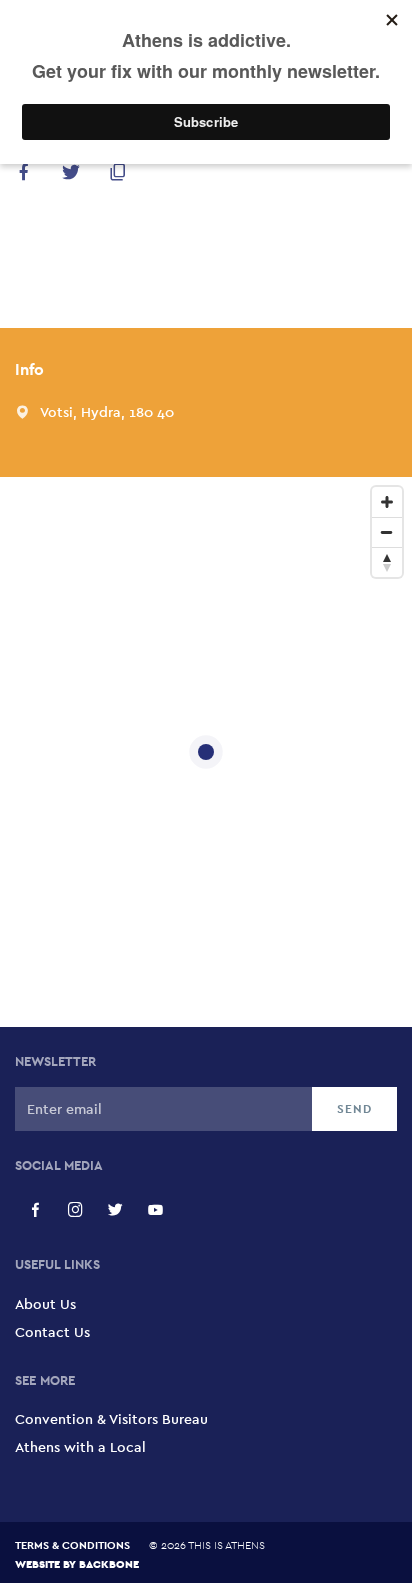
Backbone (109, 1563)
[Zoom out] (387, 532)
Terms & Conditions (72, 1545)
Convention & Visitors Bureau (111, 1419)
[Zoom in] (387, 502)
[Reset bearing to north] (387, 562)
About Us (45, 1304)
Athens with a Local (80, 1447)
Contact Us (52, 1332)
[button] (24, 175)
